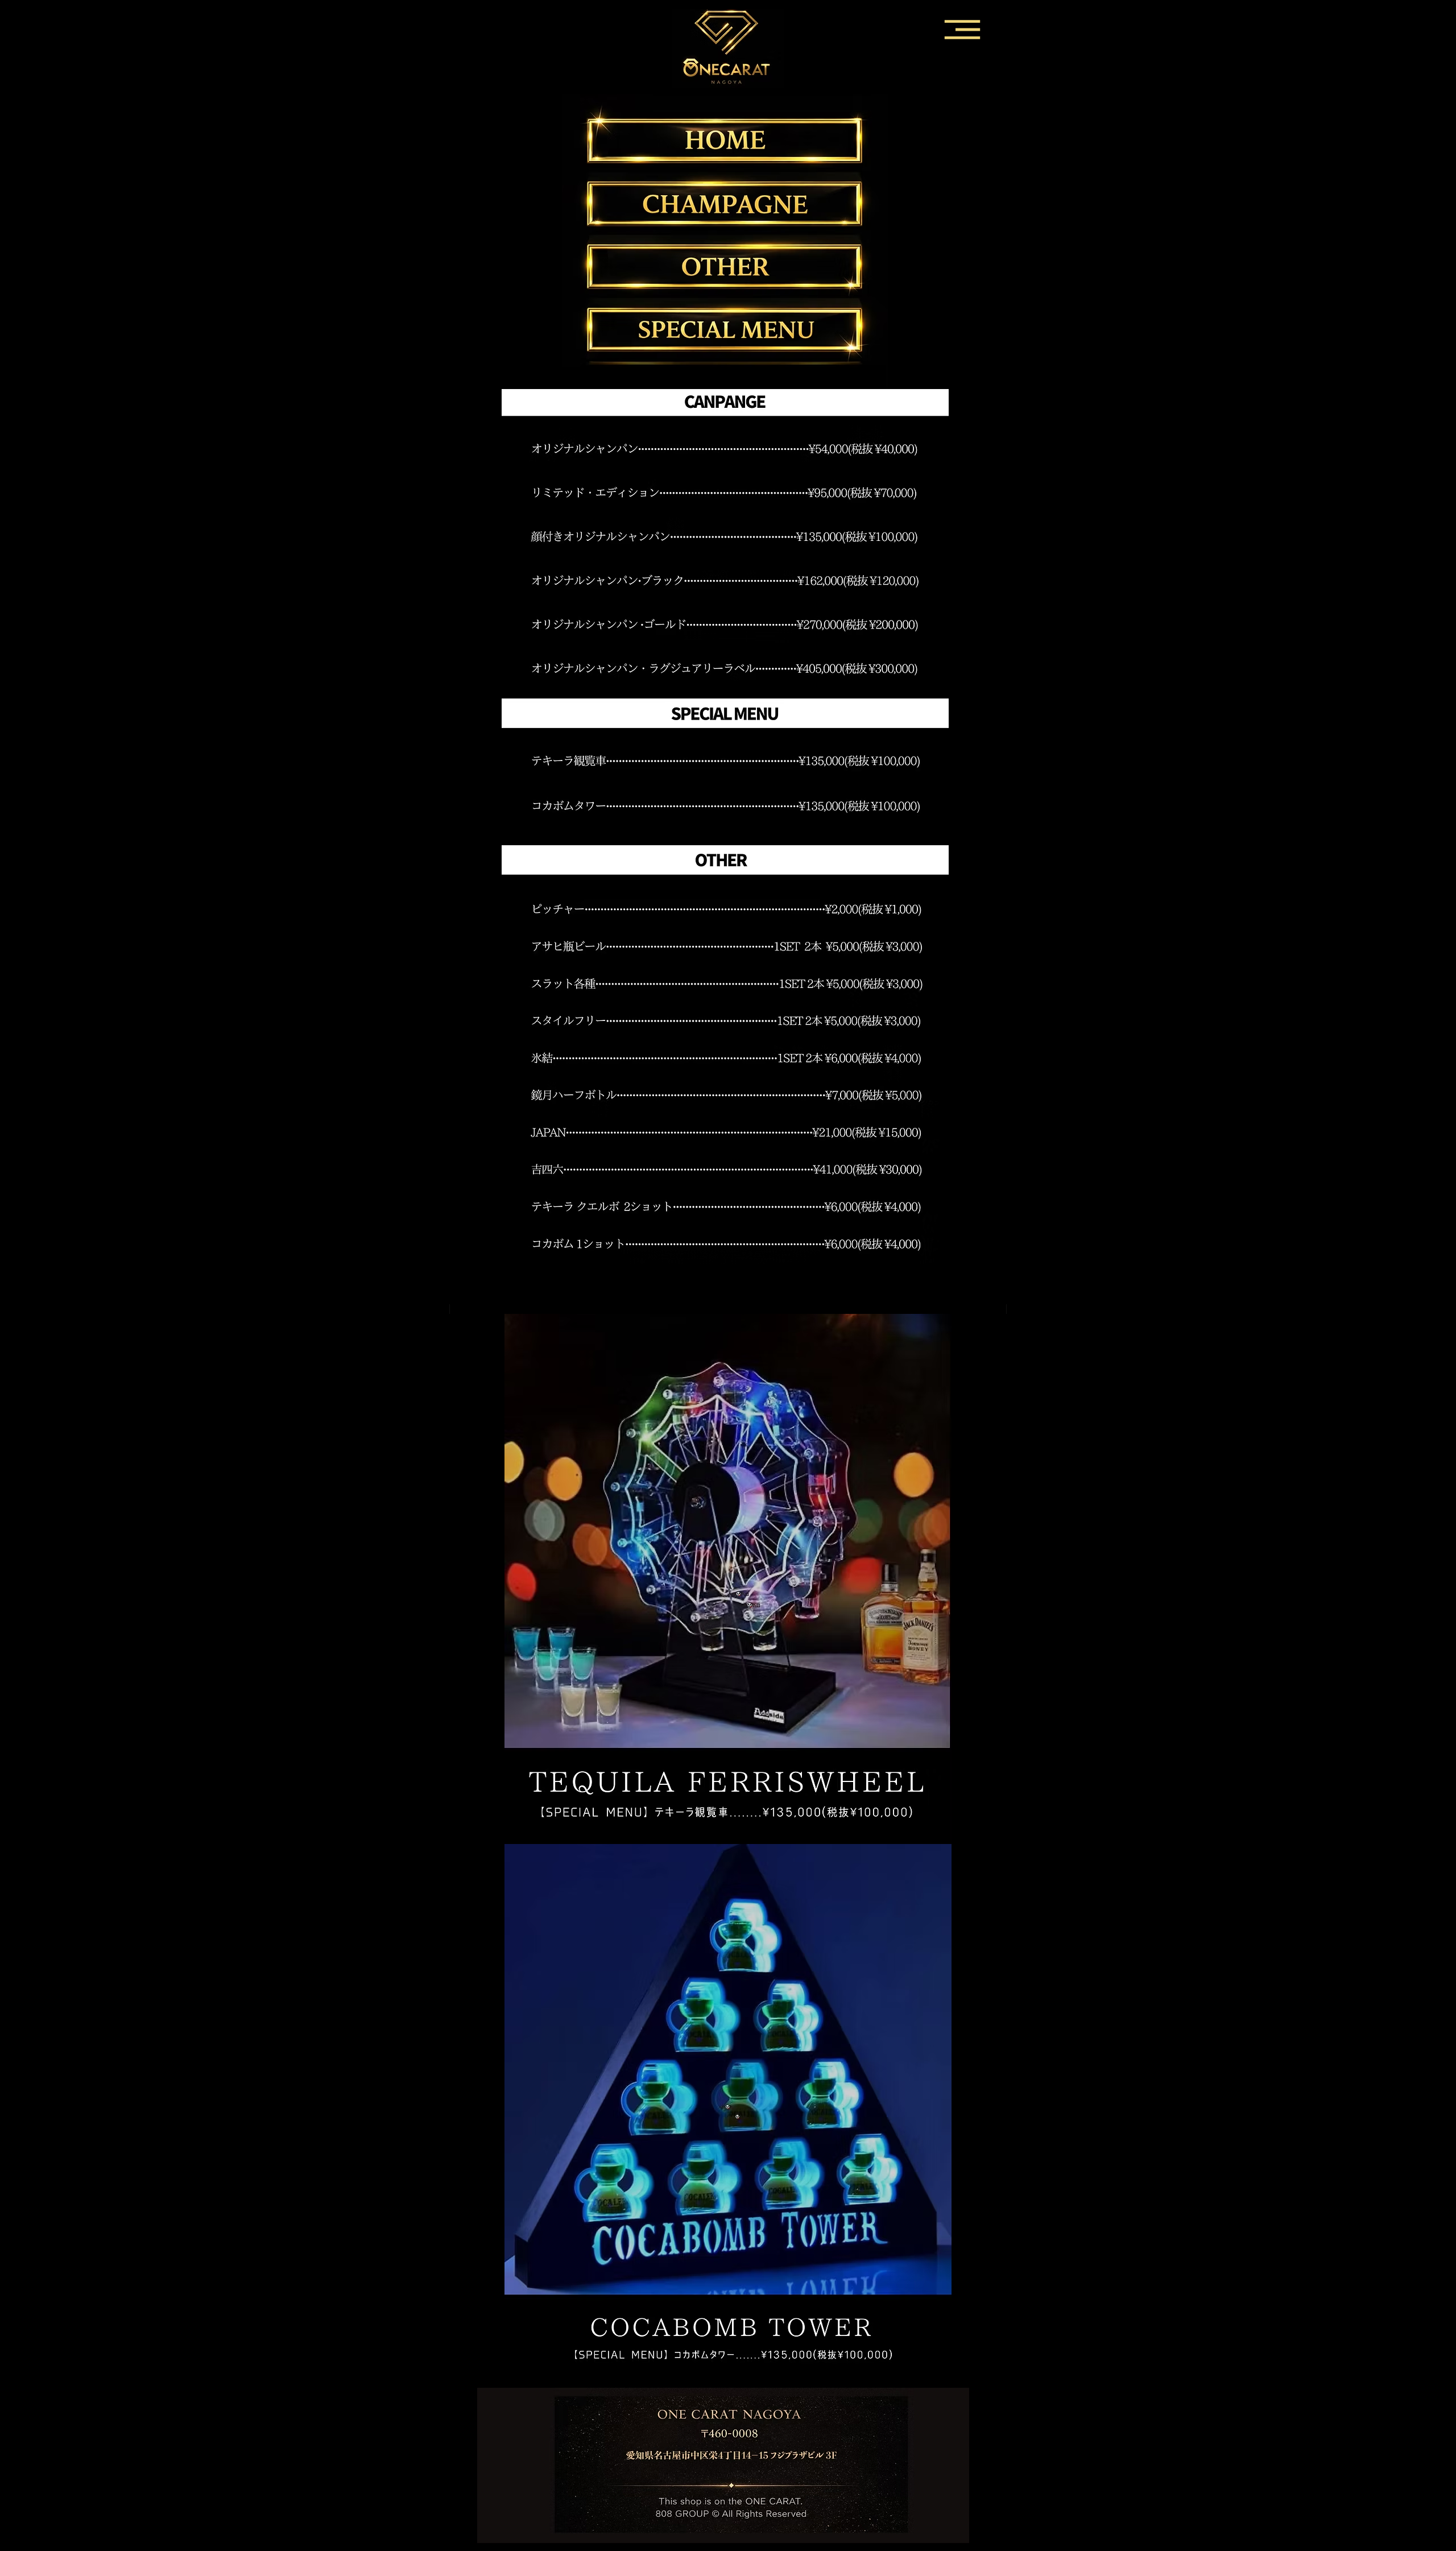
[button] (961, 29)
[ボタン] (725, 202)
